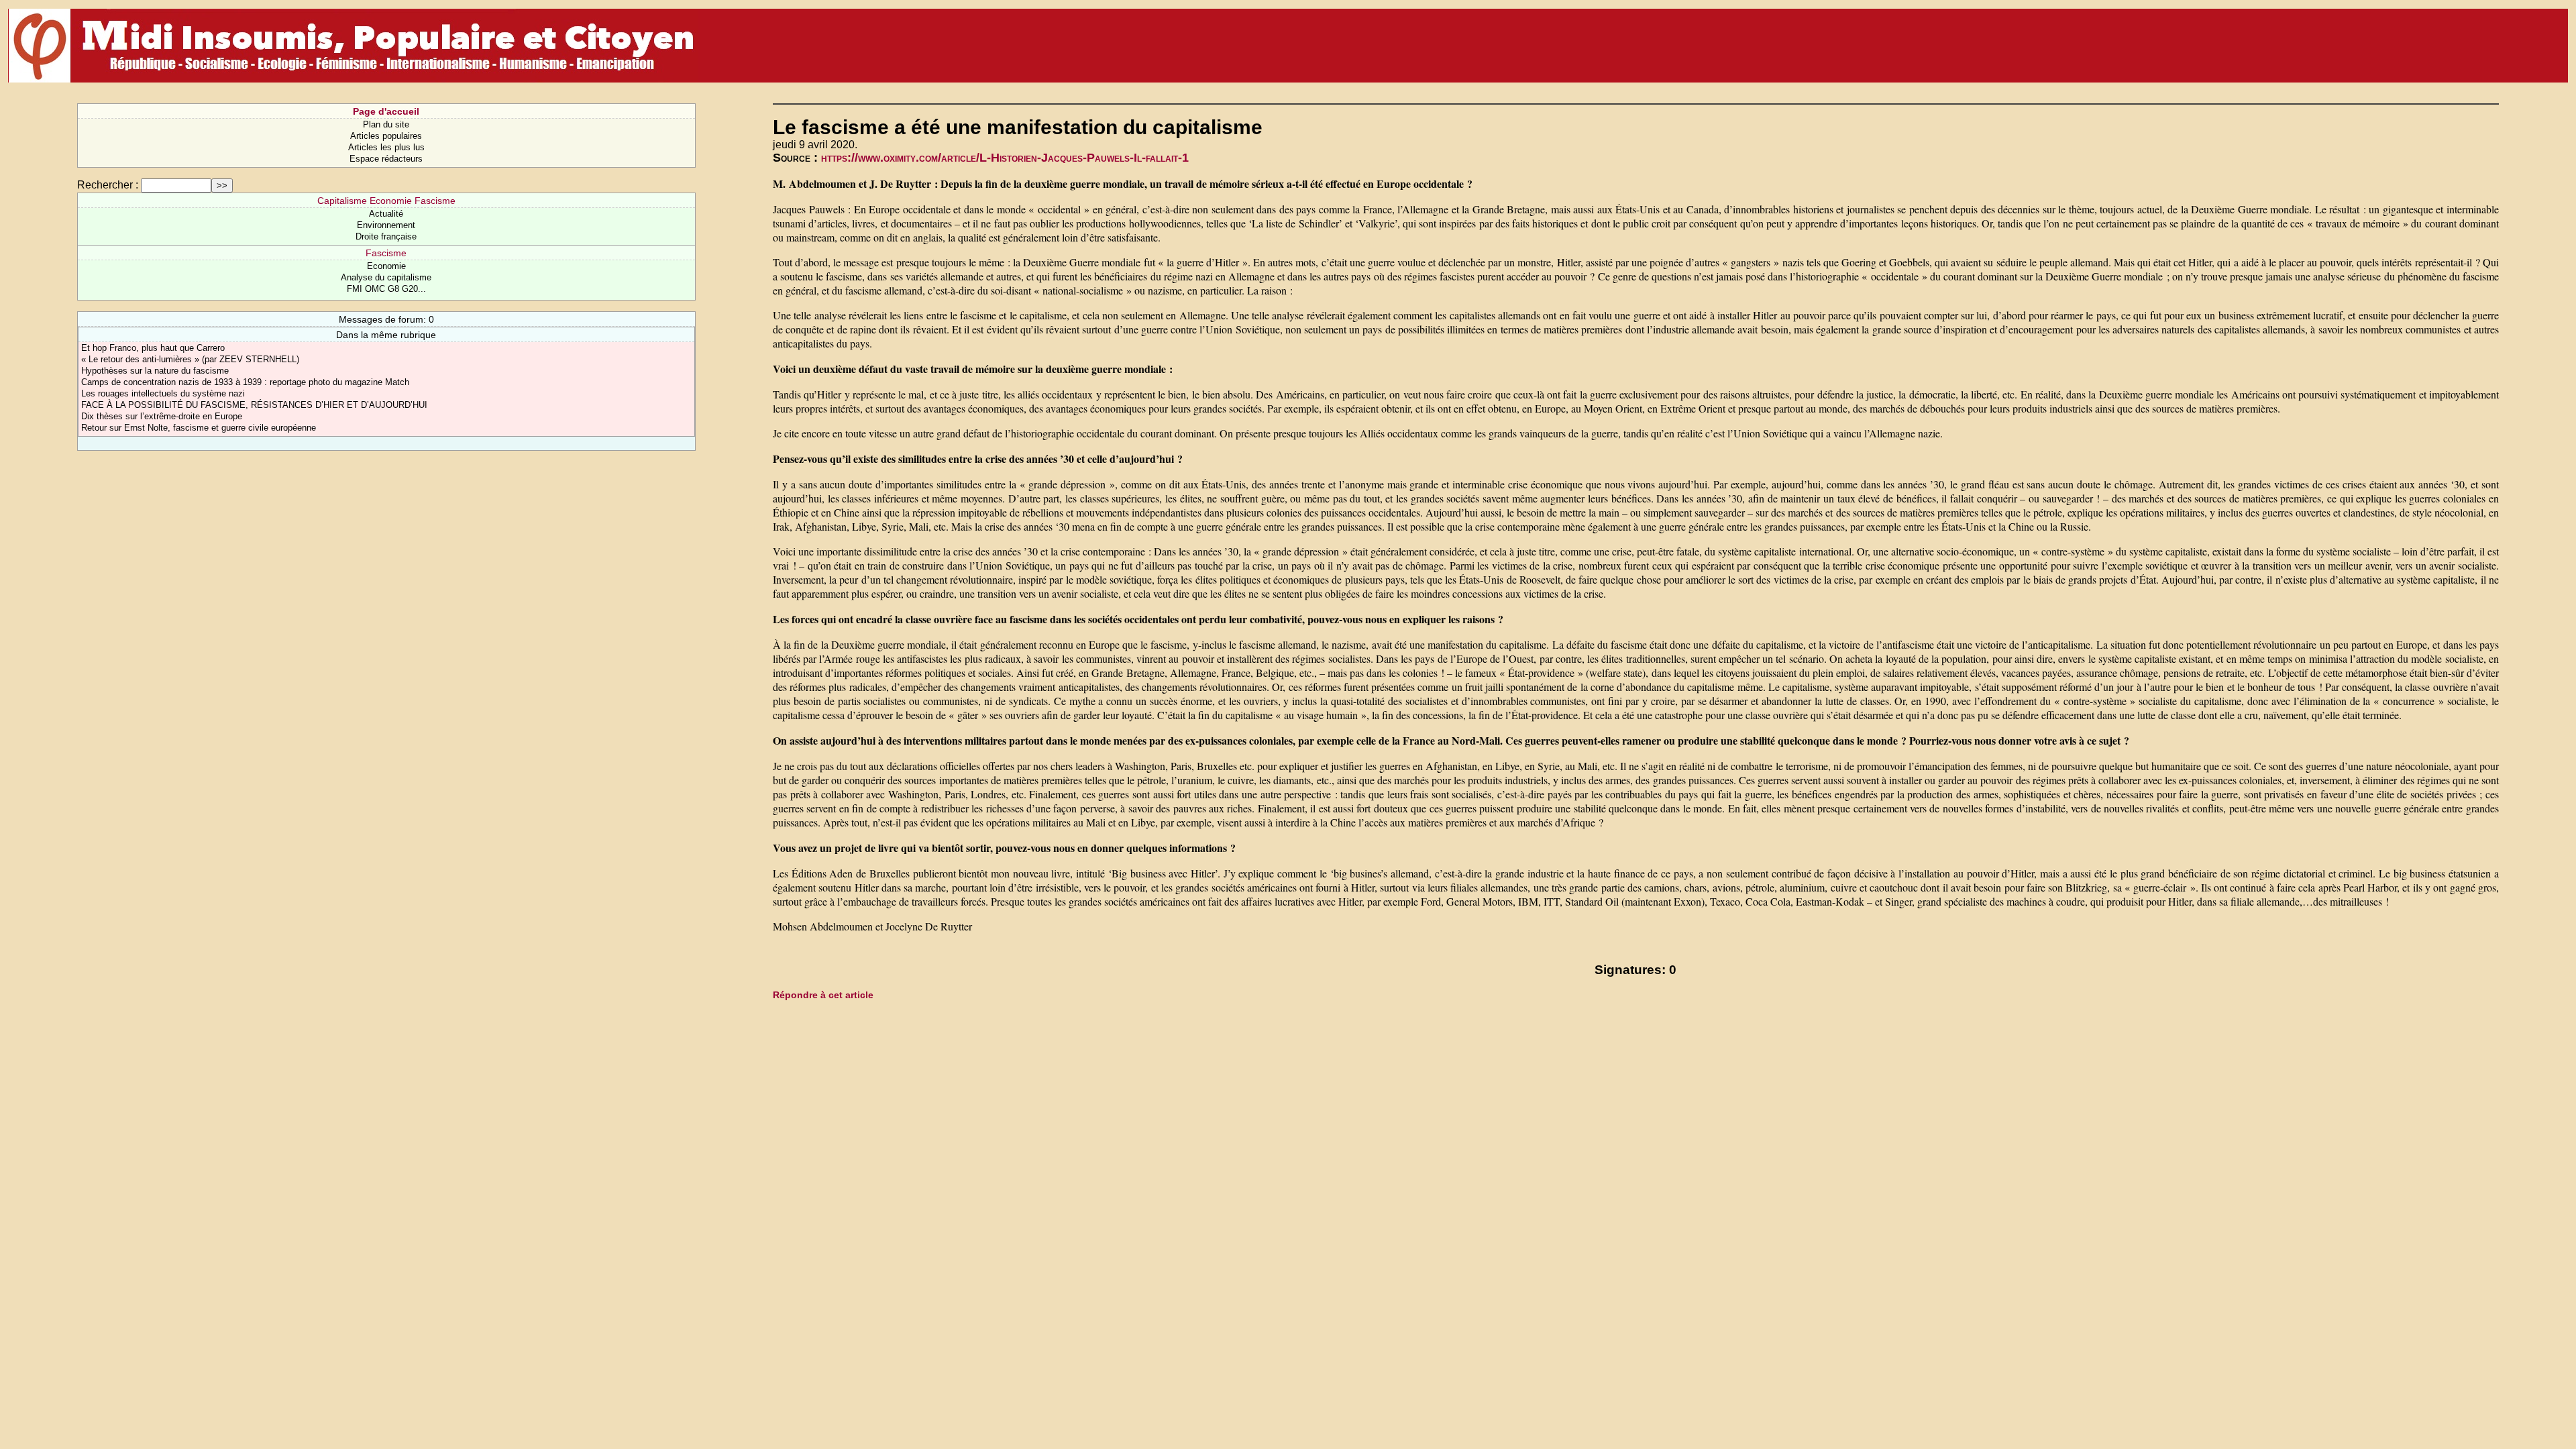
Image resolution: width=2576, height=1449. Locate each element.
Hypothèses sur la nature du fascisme (155, 371)
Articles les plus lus (386, 147)
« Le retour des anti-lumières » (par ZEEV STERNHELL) (190, 359)
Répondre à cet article (823, 995)
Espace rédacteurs (386, 159)
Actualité (386, 214)
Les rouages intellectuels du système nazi (163, 393)
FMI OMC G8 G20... (386, 289)
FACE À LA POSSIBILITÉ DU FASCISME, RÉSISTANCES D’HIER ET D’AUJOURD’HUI (254, 405)
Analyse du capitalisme (386, 277)
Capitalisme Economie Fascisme (386, 201)
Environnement (386, 225)
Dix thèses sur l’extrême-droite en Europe (162, 416)
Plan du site (386, 124)
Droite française (386, 236)
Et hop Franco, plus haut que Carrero (153, 348)
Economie (386, 266)
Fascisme (386, 253)
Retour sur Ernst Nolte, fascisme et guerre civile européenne (199, 428)
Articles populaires (386, 136)
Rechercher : (108, 185)
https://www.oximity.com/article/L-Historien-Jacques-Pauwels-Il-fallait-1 (1005, 158)
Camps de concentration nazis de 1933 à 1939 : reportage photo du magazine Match (245, 382)
